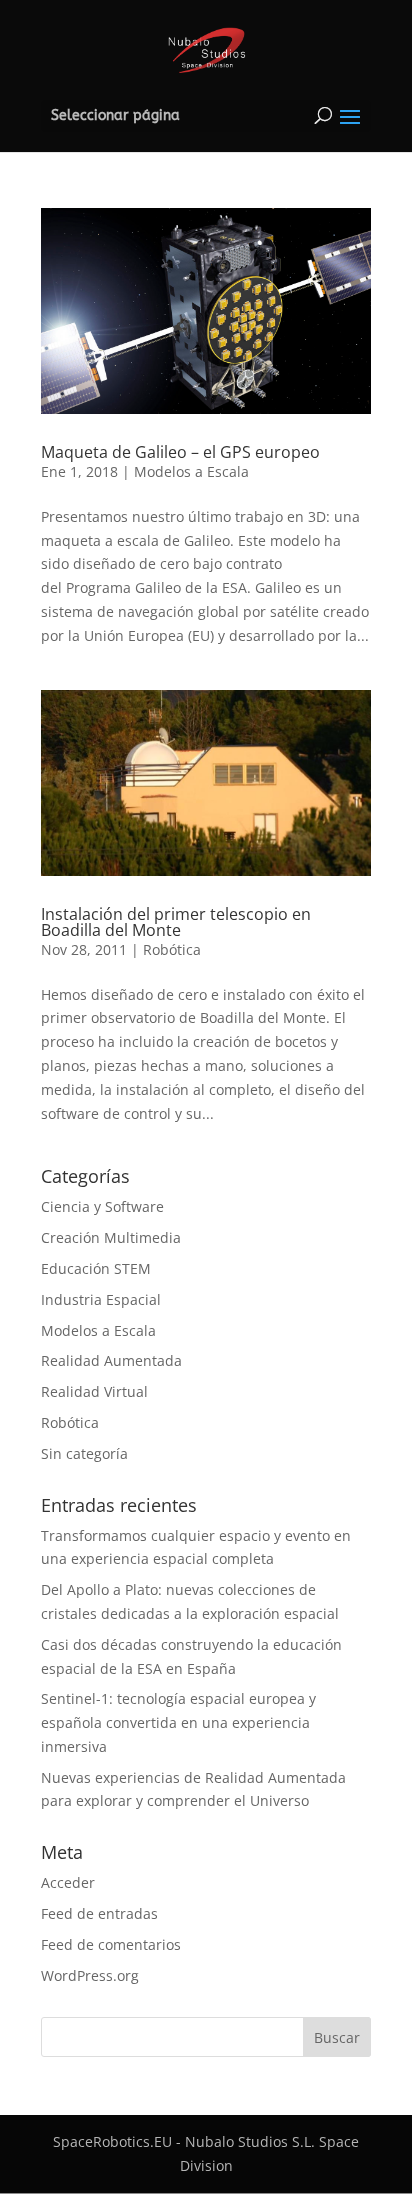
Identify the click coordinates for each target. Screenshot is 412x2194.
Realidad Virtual (94, 1391)
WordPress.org (90, 1975)
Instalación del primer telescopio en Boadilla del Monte (176, 922)
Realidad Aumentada (111, 1360)
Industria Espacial (101, 1299)
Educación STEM (96, 1268)
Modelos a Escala (191, 471)
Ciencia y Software (102, 1206)
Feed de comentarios (111, 1944)
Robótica (172, 949)
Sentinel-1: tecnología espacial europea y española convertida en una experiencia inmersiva (178, 1722)
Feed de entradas (99, 1913)
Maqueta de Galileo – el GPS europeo (180, 452)
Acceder (68, 1882)
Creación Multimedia (111, 1237)
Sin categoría (84, 1453)
